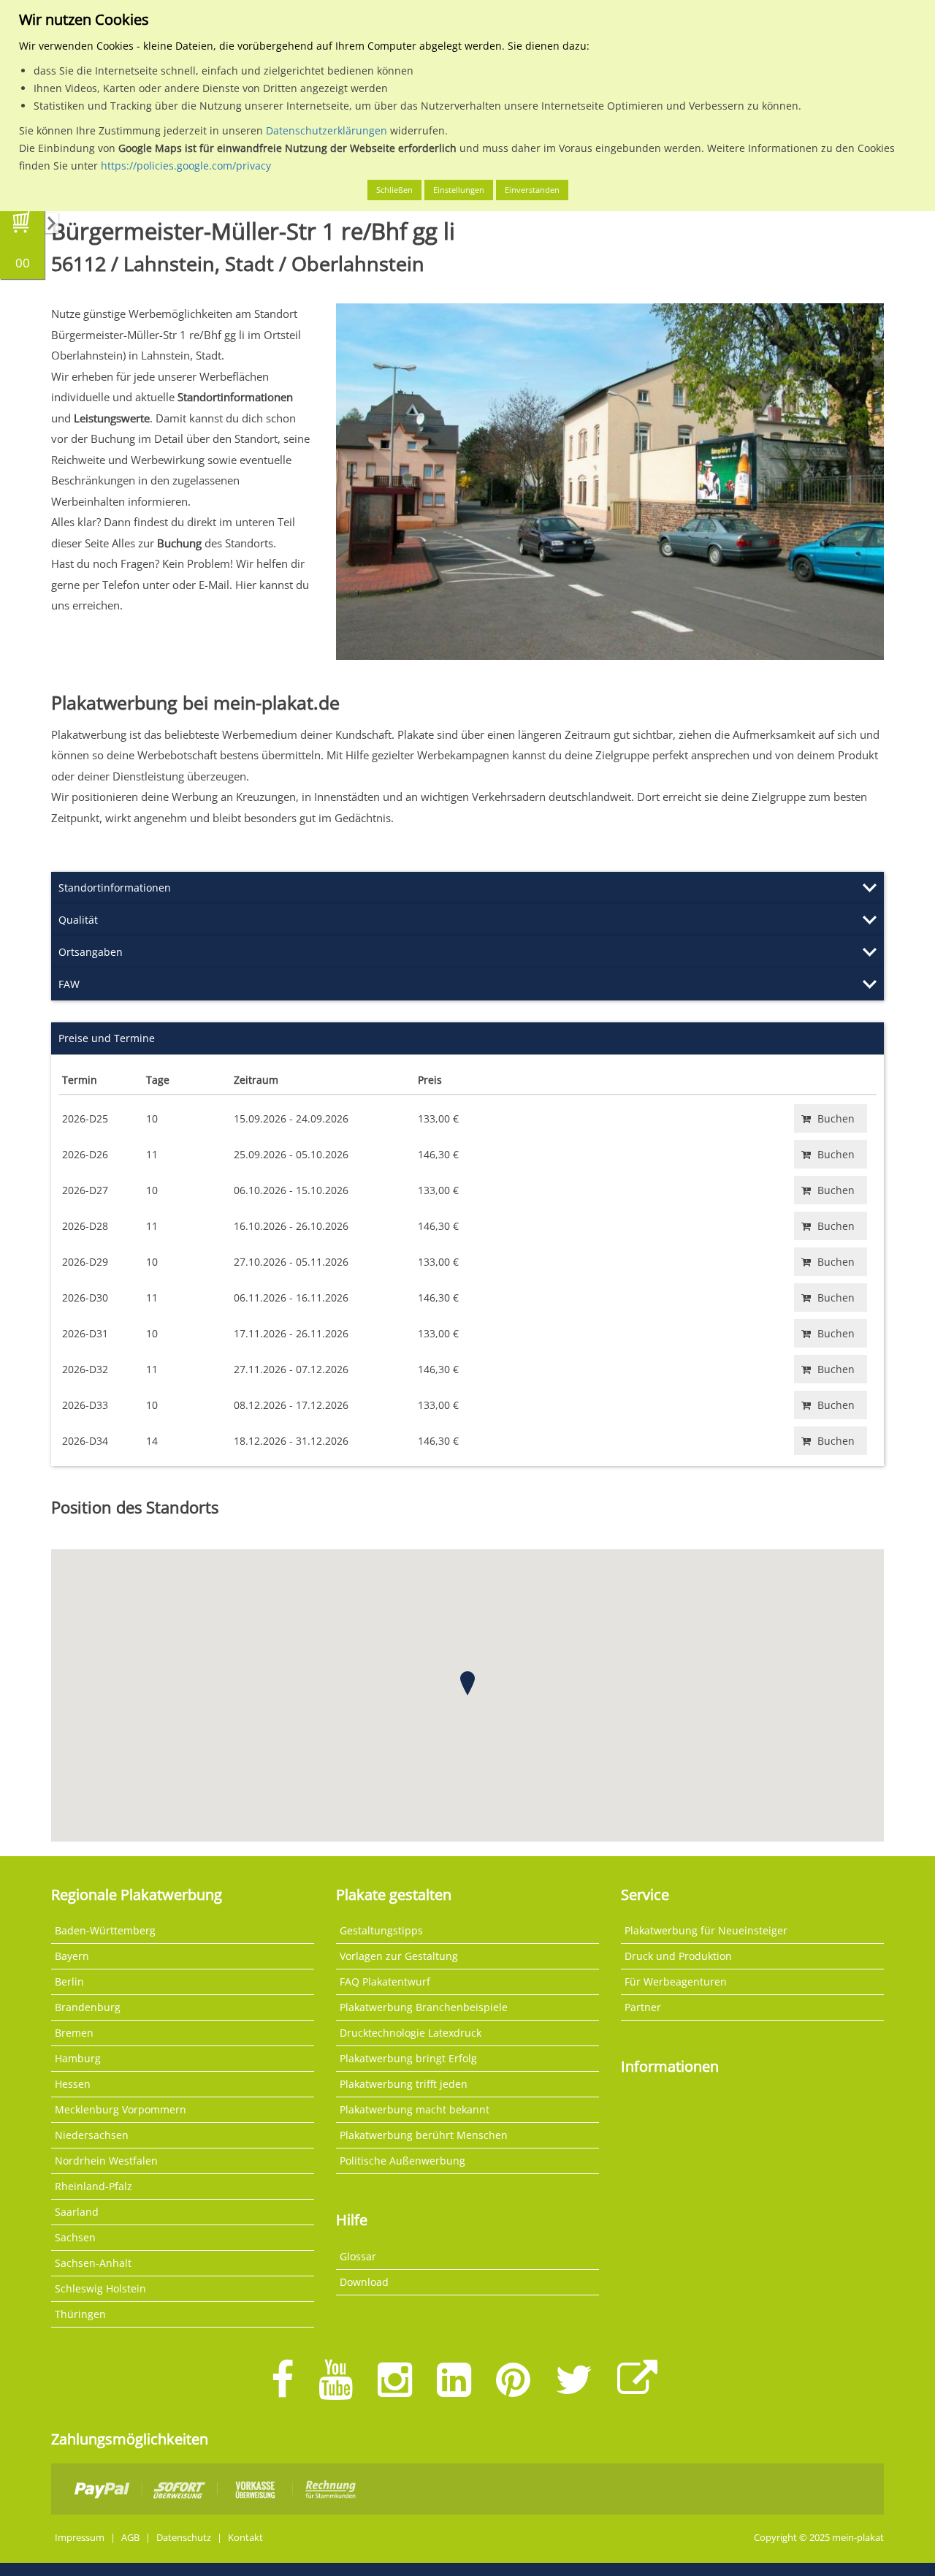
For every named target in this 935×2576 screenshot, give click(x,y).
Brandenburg (88, 2007)
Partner (643, 2007)
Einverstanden (532, 190)
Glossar (358, 2256)
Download (364, 2282)
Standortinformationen (115, 888)
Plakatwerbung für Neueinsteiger (706, 1930)
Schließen (394, 190)
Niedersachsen (92, 2135)
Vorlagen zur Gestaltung (399, 1956)
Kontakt (245, 2538)
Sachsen (75, 2237)
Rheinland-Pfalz (93, 2186)
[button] (467, 1683)
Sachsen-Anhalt (93, 2263)
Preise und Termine (107, 1038)
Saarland (77, 2212)
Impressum (80, 2538)
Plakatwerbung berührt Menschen (424, 2135)
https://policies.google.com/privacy (186, 166)
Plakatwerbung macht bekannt (415, 2109)
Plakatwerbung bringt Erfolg (408, 2058)
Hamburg (78, 2058)
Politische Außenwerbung (402, 2161)
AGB (130, 2538)
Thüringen (80, 2314)
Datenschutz (184, 2538)
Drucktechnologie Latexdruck (411, 2033)
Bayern (72, 1956)
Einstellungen (459, 190)
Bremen (74, 2033)
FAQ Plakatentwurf (385, 1982)
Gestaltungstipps (381, 1930)
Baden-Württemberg (105, 1930)
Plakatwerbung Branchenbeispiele (424, 2007)
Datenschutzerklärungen (327, 130)
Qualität (78, 920)
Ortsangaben (91, 952)
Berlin (69, 1982)
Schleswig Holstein (100, 2288)
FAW (69, 984)
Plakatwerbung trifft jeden (404, 2084)
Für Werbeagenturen (676, 1982)
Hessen (73, 2084)
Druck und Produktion (678, 1956)
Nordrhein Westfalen (106, 2161)
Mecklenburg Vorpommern (121, 2109)
